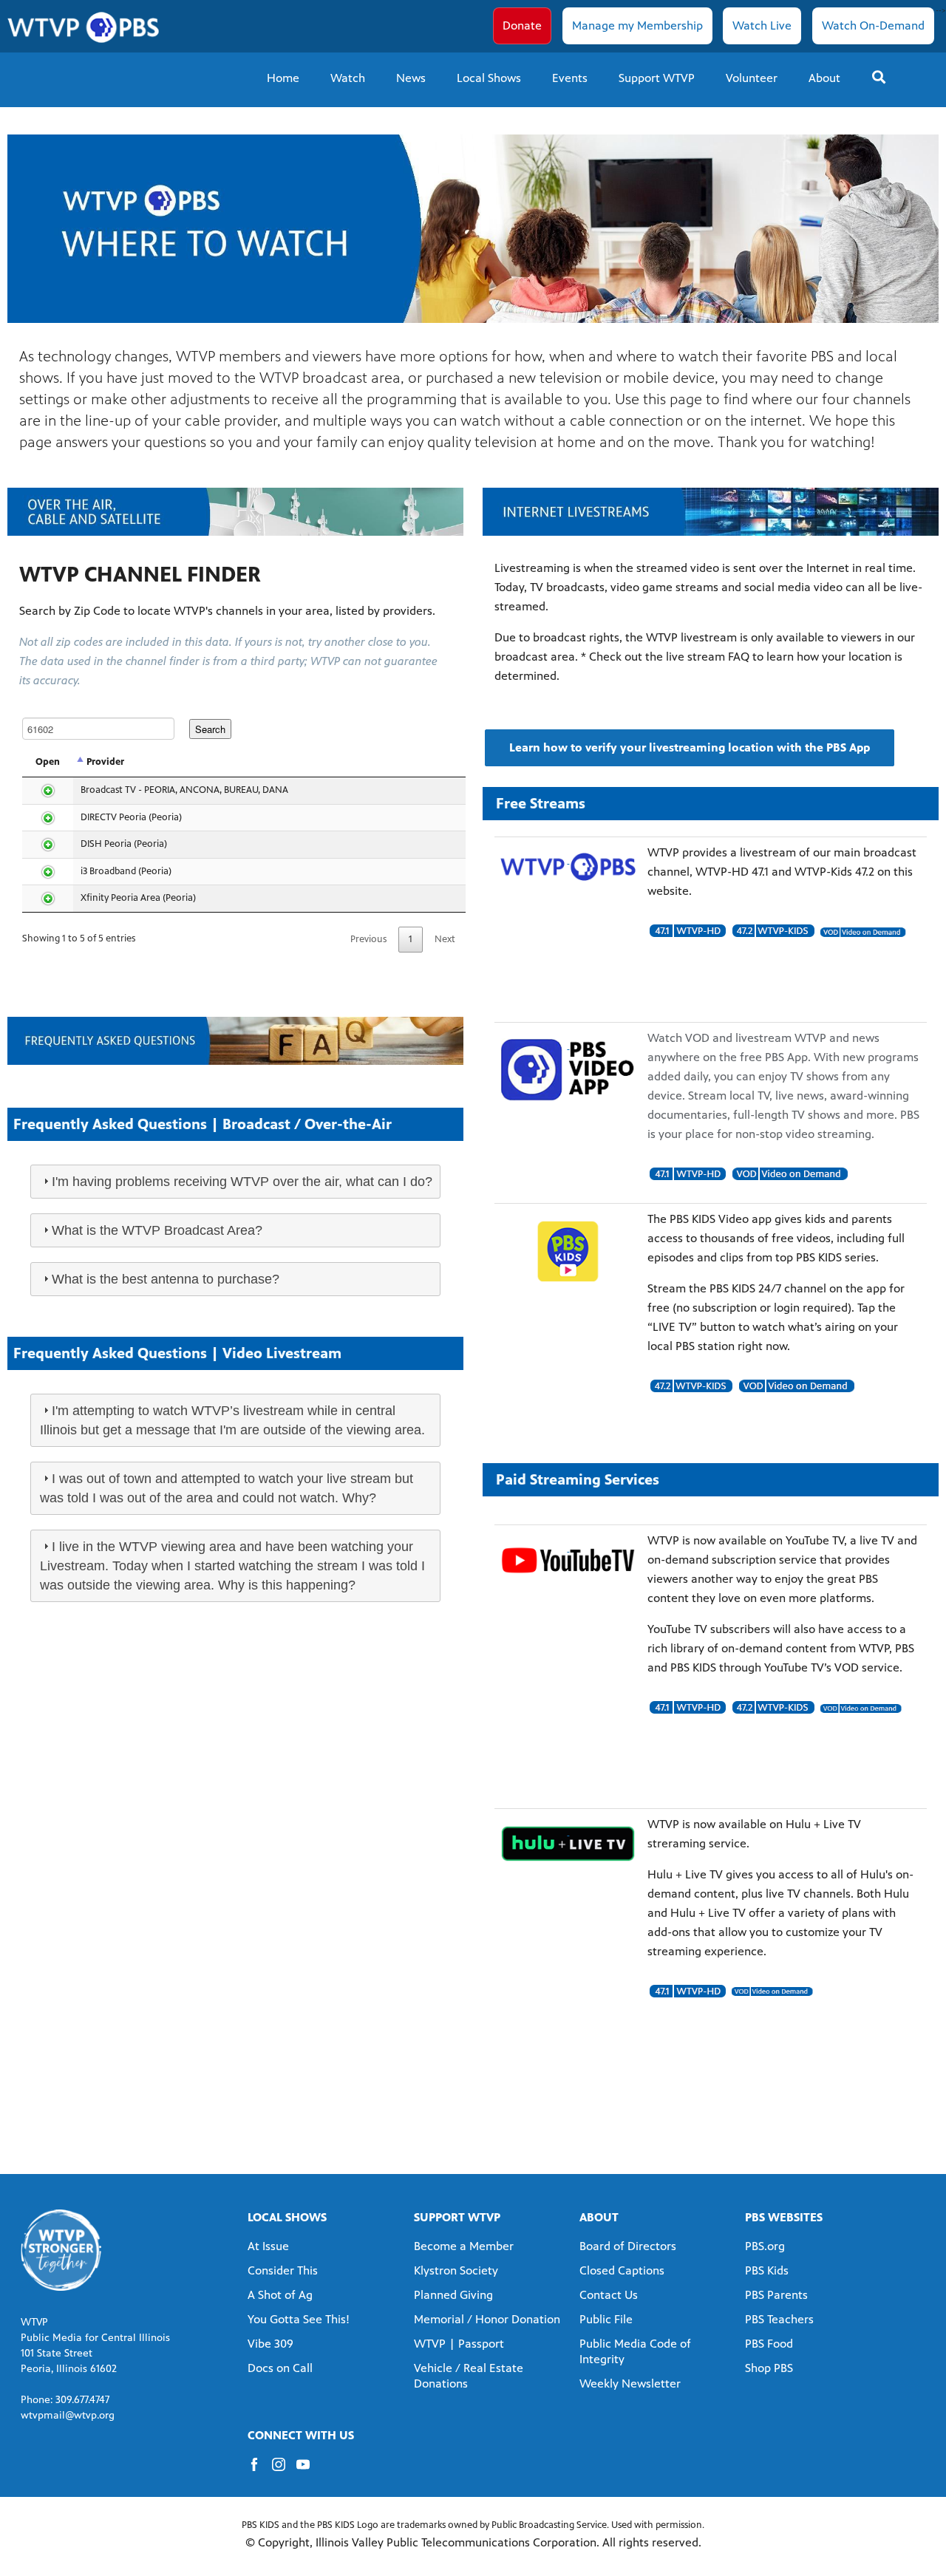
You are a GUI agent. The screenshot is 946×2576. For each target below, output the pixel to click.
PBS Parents (776, 2295)
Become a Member (464, 2246)
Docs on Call (280, 2368)
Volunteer (752, 78)
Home (283, 78)
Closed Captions (622, 2270)
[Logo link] (61, 2250)
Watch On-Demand (873, 25)
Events (570, 78)
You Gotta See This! (299, 2319)
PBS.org (765, 2246)
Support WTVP (657, 78)
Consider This (283, 2270)
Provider (105, 762)
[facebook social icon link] (260, 2471)
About (824, 78)
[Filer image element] (568, 867)
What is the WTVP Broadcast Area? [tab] (157, 1230)
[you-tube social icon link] (309, 2471)
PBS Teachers (779, 2319)
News (411, 78)
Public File (606, 2319)
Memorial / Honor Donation (487, 2319)
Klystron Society (456, 2270)
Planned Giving (453, 2295)
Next (445, 939)
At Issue (268, 2246)
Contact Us (609, 2295)
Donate (522, 25)
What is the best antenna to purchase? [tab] (166, 1279)
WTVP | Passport (459, 2344)
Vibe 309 (270, 2344)
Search (210, 729)
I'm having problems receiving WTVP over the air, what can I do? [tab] (242, 1182)
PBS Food (769, 2344)
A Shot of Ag (280, 2295)
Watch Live (762, 25)
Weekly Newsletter (630, 2384)
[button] (690, 748)
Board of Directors (628, 2246)
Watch (348, 78)
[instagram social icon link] (284, 2471)
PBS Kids (767, 2270)
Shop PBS (769, 2368)
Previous (368, 939)
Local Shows (489, 78)
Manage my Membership (637, 25)
